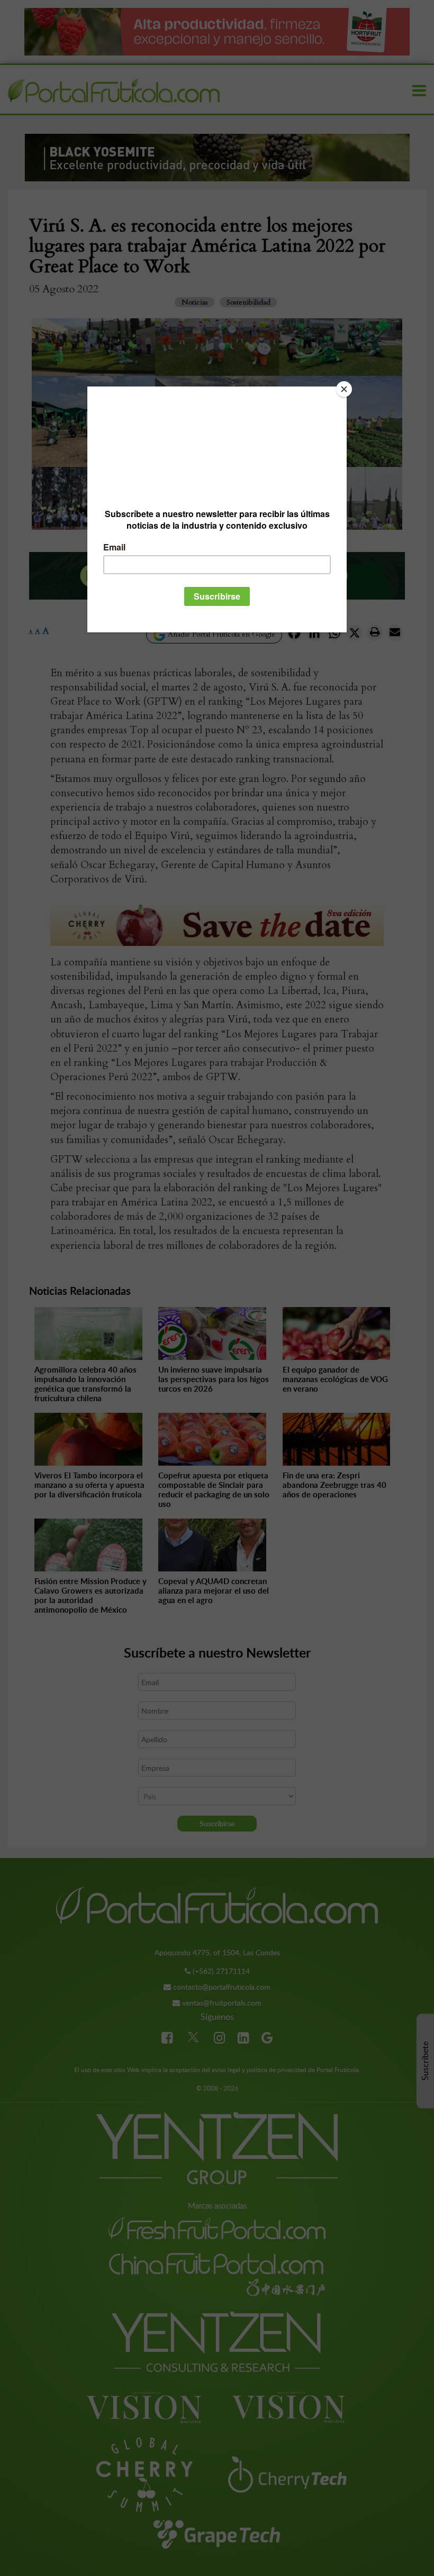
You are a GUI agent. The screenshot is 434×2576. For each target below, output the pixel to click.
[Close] (344, 389)
